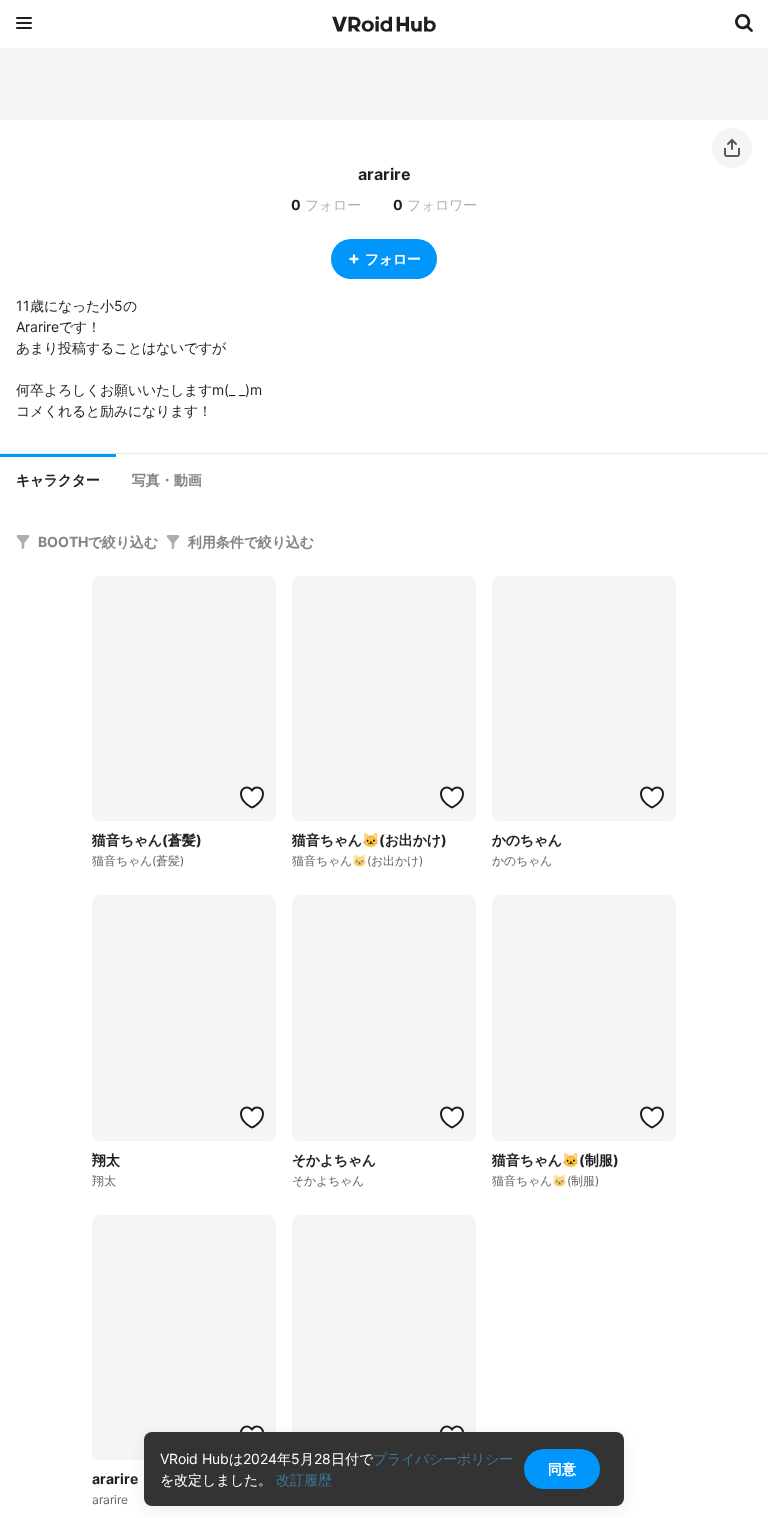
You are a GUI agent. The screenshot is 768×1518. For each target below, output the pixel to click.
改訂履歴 (304, 1479)
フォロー (393, 258)
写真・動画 (167, 480)
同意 (562, 1468)
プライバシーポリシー (443, 1458)
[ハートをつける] (252, 797)
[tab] (58, 478)
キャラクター (58, 480)
